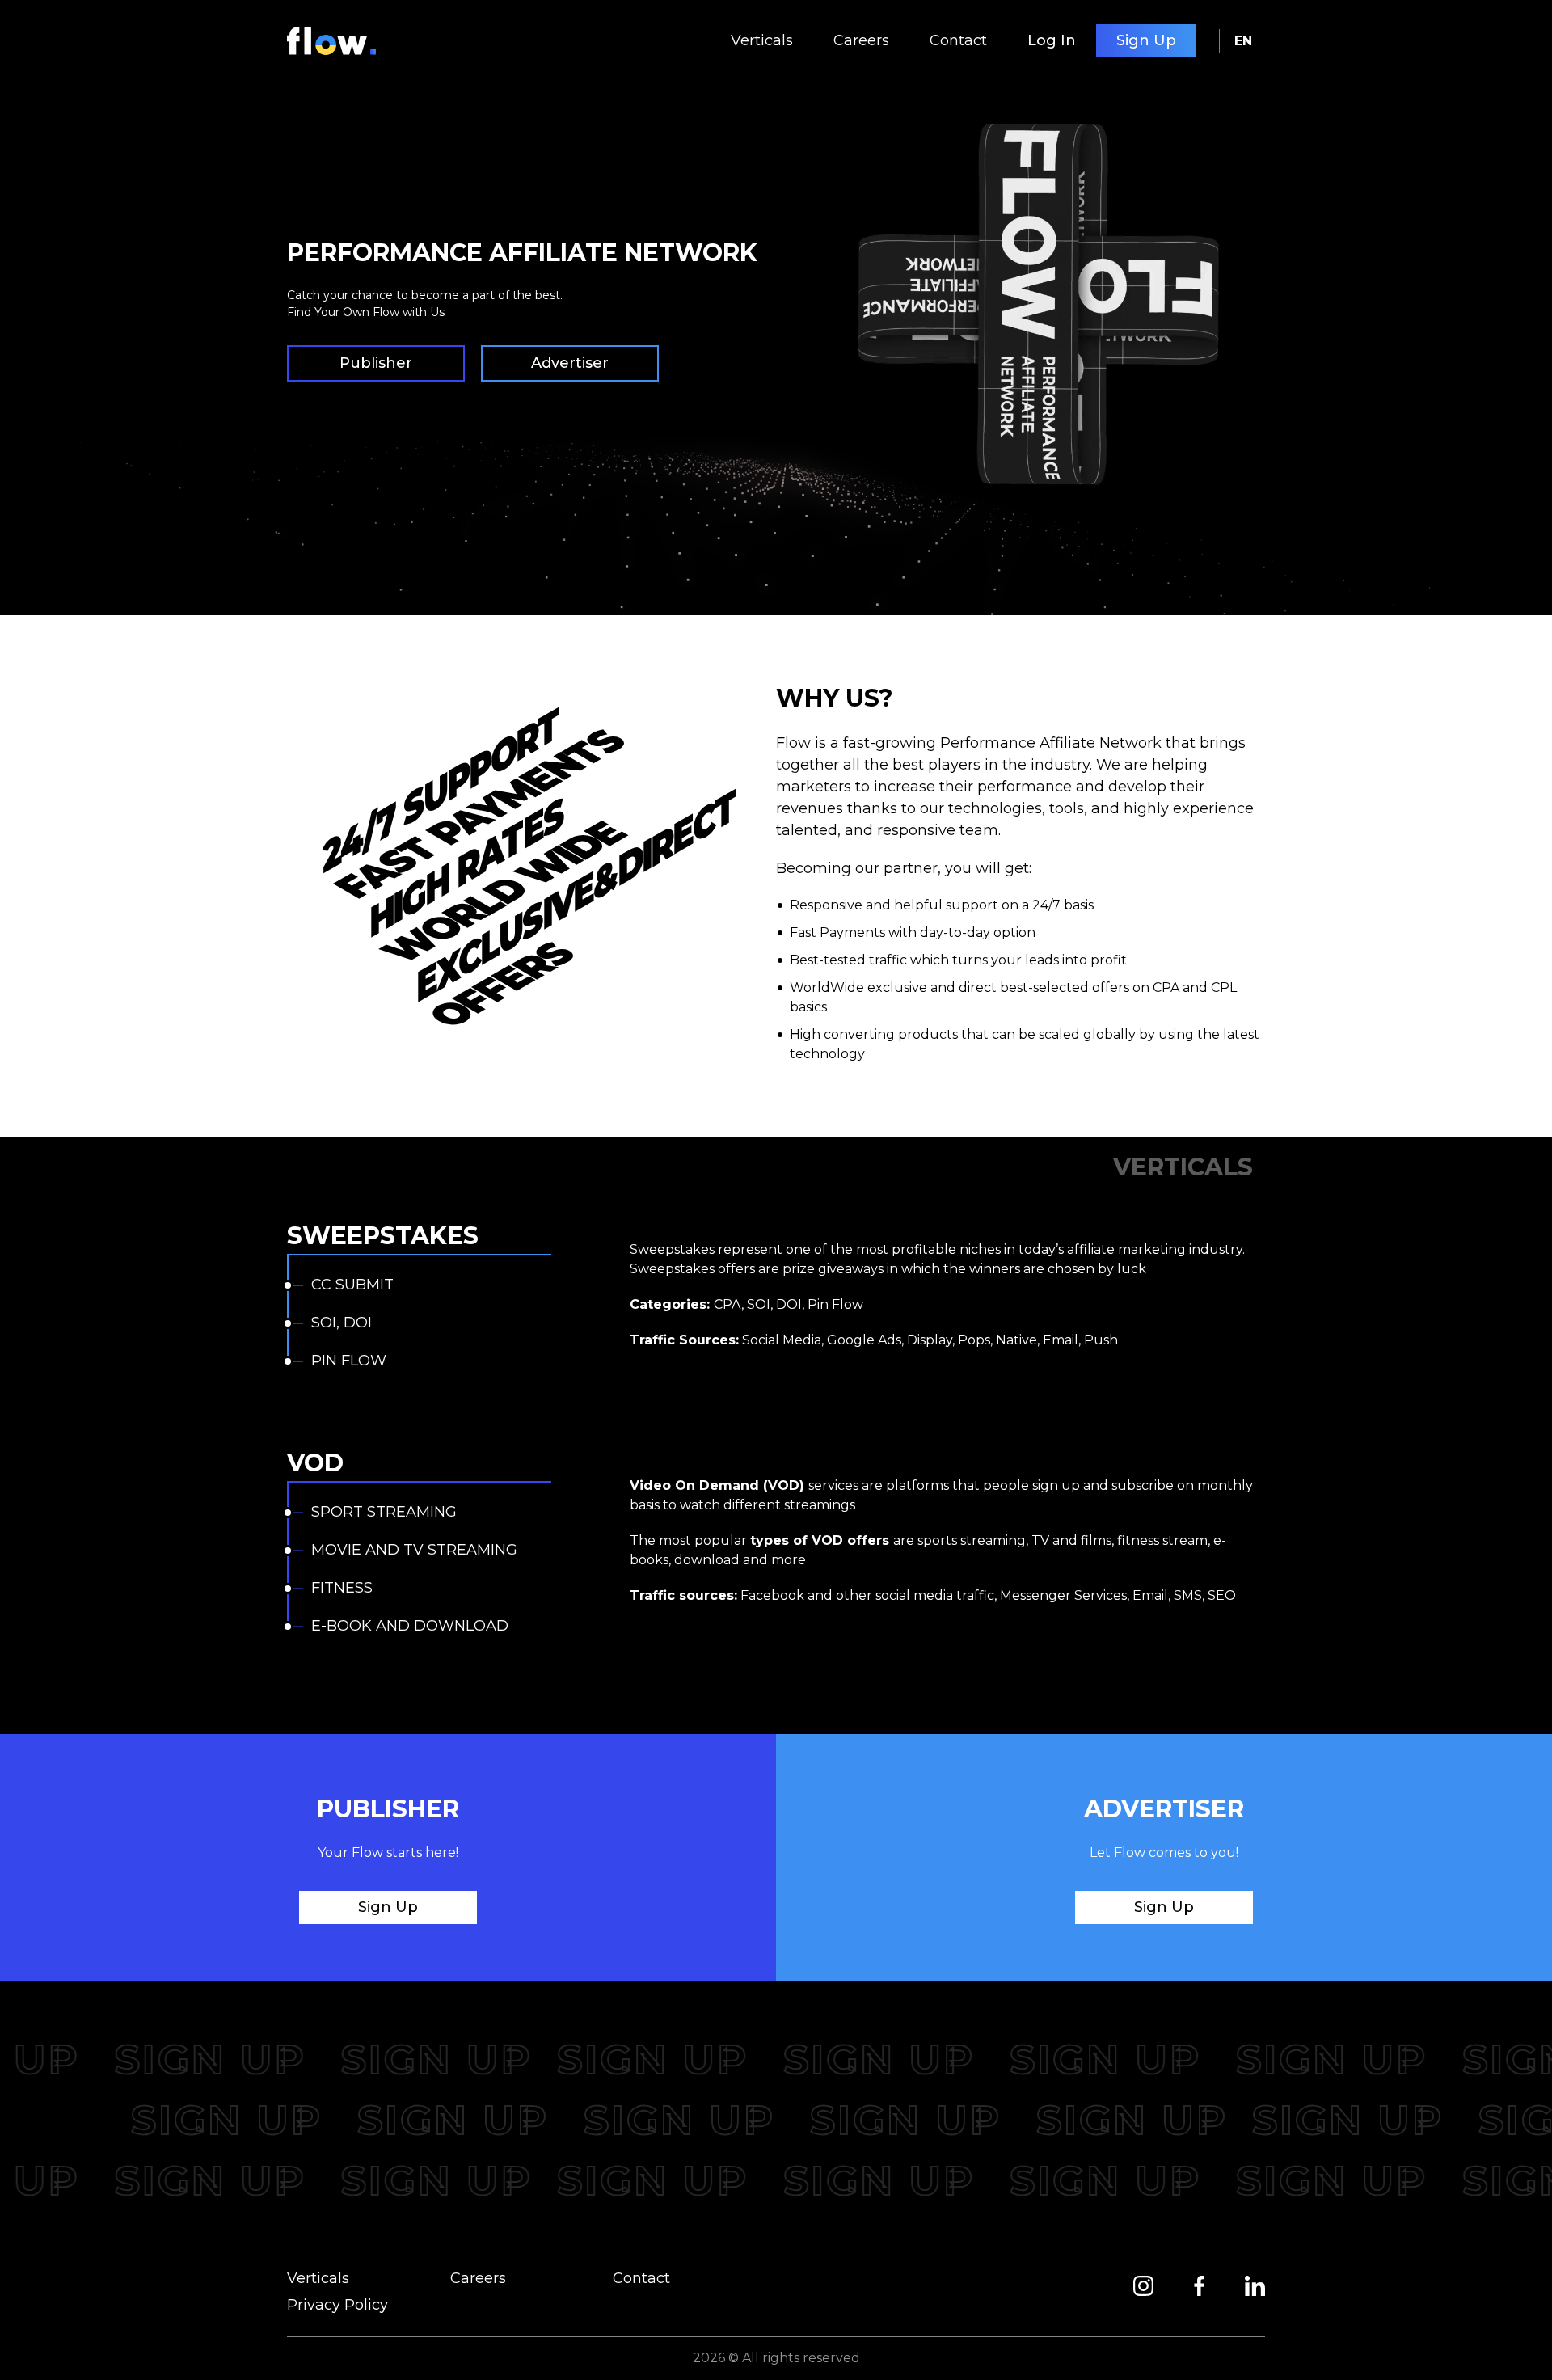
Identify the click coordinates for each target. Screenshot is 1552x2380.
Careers (861, 40)
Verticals (762, 40)
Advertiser (570, 363)
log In (1052, 40)
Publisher (376, 363)
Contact (958, 40)
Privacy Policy (337, 2305)
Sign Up (1146, 40)
